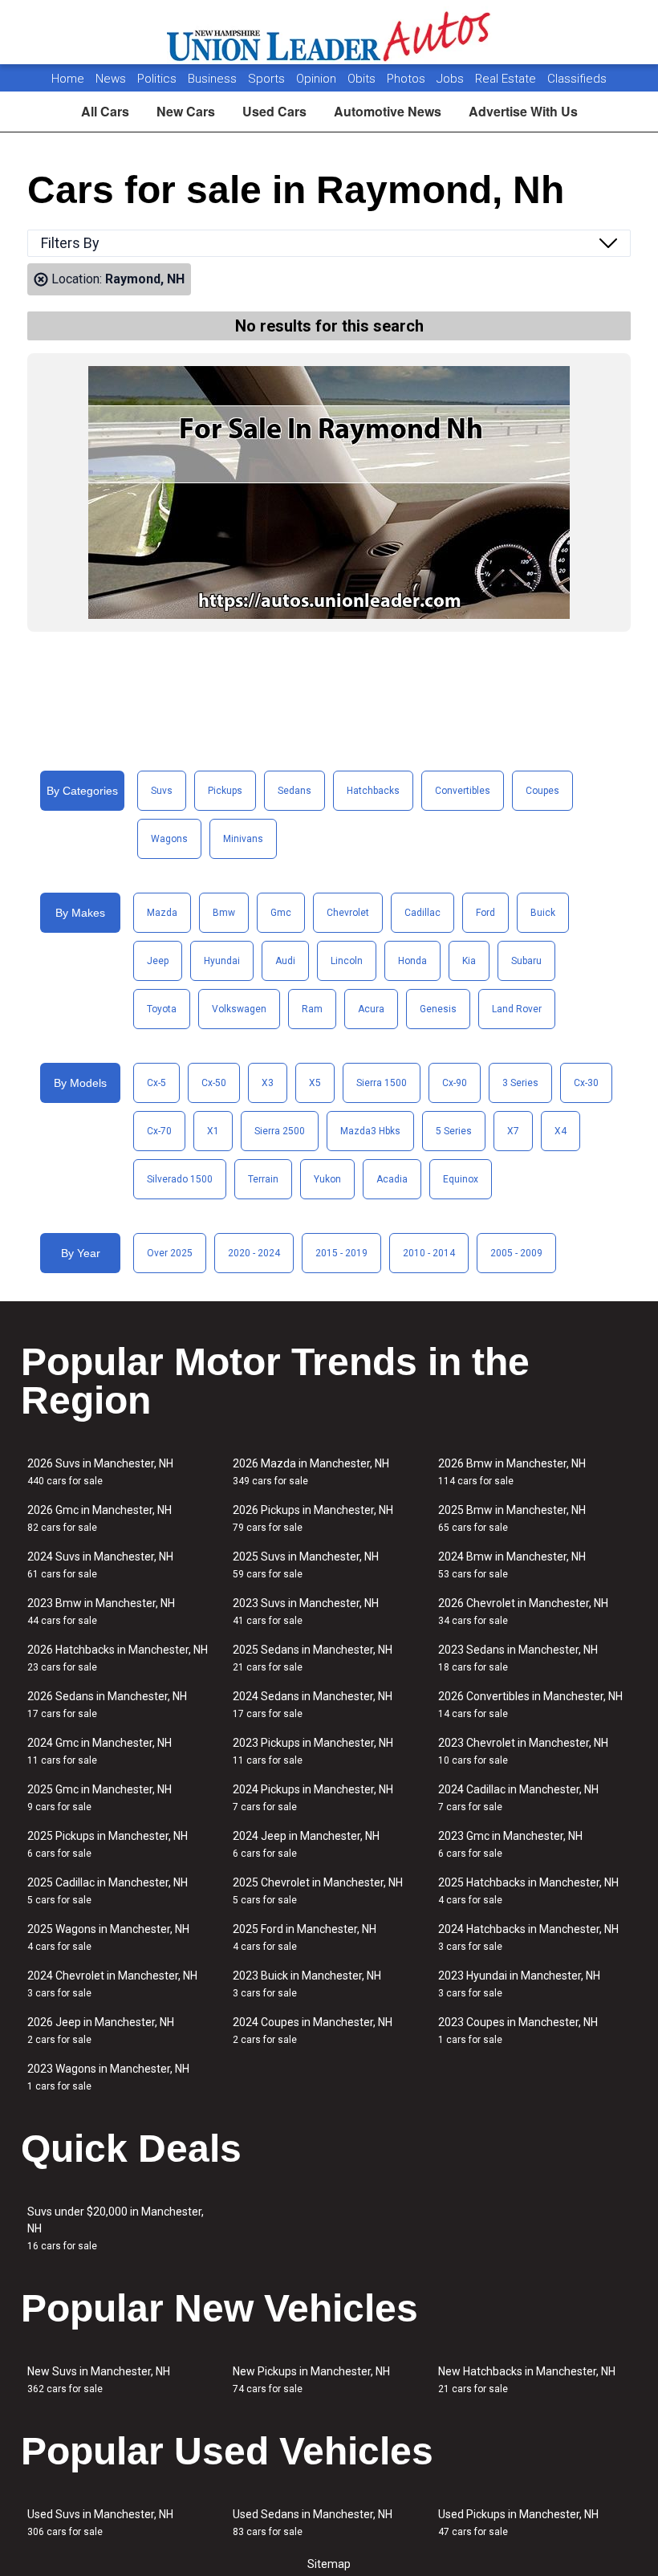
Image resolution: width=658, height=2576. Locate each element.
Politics (157, 79)
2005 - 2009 (516, 1253)
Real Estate (507, 79)
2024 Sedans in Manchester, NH (313, 1705)
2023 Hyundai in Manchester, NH (519, 1984)
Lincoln (347, 961)
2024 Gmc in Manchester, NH (100, 1751)
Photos (408, 79)
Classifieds (577, 79)
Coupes (542, 791)
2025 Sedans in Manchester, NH (313, 1658)
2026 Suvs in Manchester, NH (100, 1472)
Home (68, 79)
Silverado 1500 (180, 1179)
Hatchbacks (373, 791)
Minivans (243, 839)
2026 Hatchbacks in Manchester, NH (118, 1658)
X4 (561, 1131)
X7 (513, 1131)
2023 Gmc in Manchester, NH (510, 1844)
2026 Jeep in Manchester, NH (101, 2031)
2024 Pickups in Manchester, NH (313, 1798)
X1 (213, 1131)
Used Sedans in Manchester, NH (313, 2523)
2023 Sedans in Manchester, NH (518, 1658)
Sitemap (329, 2564)
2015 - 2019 (341, 1253)
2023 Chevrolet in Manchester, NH (523, 1751)
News (111, 79)
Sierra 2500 (280, 1131)
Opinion (318, 79)
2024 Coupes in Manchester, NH (313, 2031)
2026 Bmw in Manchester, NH (512, 1472)
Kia (469, 961)
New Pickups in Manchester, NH (311, 2380)
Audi (285, 961)
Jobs (452, 79)
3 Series (520, 1083)
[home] (329, 32)
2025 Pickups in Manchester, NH (108, 1844)
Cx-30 (586, 1083)
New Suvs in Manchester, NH (99, 2380)
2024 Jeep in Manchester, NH (306, 1844)
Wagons (169, 839)
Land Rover (517, 1009)
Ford (485, 913)
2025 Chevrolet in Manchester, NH (318, 1891)
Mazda (162, 913)
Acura (371, 1009)
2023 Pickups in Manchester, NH (313, 1751)
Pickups (225, 791)
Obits (363, 79)
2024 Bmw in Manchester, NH (512, 1565)
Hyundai (222, 961)
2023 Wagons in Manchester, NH (108, 2077)
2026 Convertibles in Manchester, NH (530, 1705)
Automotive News (388, 111)
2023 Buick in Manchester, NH (307, 1984)
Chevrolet (348, 913)
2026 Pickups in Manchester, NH (313, 1518)
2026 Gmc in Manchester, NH (100, 1518)
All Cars (105, 111)
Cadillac (422, 913)
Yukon (327, 1179)
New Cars (186, 111)
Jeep (158, 961)
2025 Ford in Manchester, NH (305, 1937)
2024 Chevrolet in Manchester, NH (112, 1984)
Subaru (526, 961)
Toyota (162, 1009)
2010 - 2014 (429, 1253)
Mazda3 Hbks (370, 1131)
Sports (268, 79)
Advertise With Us (523, 111)
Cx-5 (156, 1083)
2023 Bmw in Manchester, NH (101, 1612)
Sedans (294, 791)
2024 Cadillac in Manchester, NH (518, 1798)
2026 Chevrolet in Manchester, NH (523, 1612)
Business (214, 79)
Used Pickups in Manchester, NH (518, 2523)
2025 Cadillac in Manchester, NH (108, 1891)
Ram (312, 1009)
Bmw (224, 913)
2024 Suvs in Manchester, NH (100, 1565)
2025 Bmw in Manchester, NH (512, 1518)
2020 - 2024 (254, 1253)
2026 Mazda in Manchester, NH (311, 1472)
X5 (315, 1083)
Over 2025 (170, 1253)
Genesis (438, 1009)
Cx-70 (159, 1131)
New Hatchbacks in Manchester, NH (527, 2380)
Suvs (162, 791)
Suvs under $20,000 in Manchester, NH (116, 2228)
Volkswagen (239, 1009)
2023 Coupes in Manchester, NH (518, 2031)
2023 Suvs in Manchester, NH (306, 1612)
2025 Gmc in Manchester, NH (100, 1798)
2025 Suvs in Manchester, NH (306, 1565)
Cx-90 (455, 1083)
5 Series (454, 1131)
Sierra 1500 (382, 1083)
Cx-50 (214, 1083)
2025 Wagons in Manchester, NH (108, 1937)
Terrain (263, 1179)
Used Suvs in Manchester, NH (100, 2523)
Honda (412, 961)
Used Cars (274, 111)
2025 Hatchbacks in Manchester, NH (528, 1891)
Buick (543, 913)
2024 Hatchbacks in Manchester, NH (528, 1937)
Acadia (392, 1179)
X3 (268, 1083)
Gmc (281, 913)
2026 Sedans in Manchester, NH (107, 1705)
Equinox (461, 1179)
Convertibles (463, 791)
